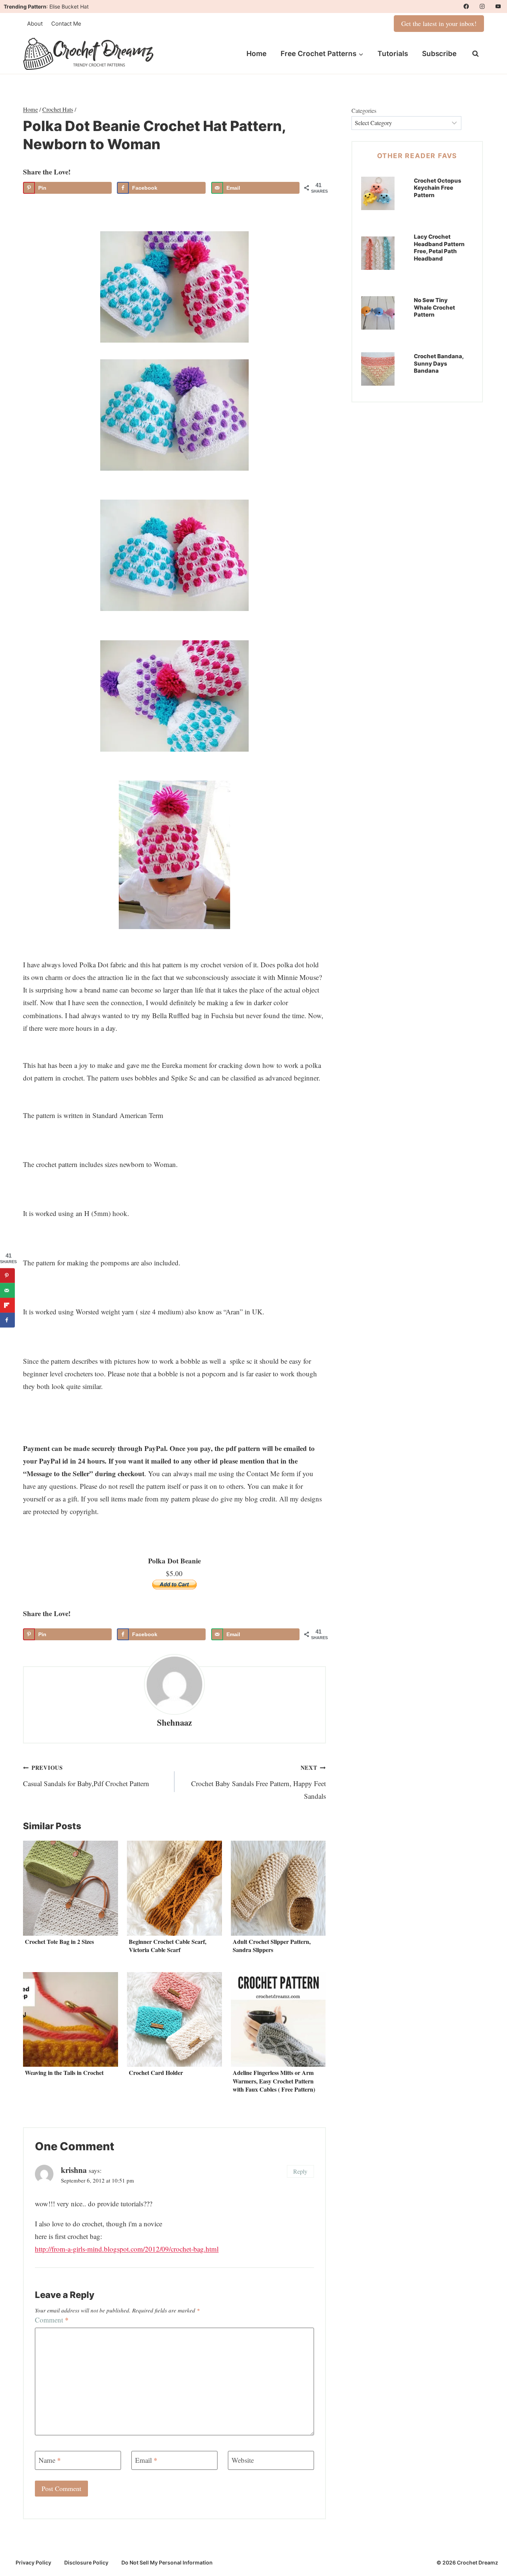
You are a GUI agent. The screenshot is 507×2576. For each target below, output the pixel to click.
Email (146, 2460)
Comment (52, 2320)
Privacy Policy (33, 2562)
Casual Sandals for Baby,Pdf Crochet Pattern (86, 1776)
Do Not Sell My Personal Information (167, 2562)
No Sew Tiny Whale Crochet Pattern (434, 307)
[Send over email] (7, 1290)
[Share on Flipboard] (7, 1305)
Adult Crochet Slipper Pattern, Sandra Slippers (272, 1946)
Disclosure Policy (86, 2562)
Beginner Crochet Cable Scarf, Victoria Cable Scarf (168, 1946)
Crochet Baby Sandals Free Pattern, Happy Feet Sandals (259, 1782)
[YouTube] (498, 6)
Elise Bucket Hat (69, 6)
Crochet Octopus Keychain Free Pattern (438, 188)
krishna (74, 2170)
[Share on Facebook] (7, 1320)
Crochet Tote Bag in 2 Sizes (59, 1941)
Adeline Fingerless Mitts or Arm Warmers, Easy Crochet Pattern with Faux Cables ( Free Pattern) (274, 2081)
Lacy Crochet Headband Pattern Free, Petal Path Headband (439, 248)
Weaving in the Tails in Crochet (64, 2072)
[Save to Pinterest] (7, 1275)
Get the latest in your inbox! (439, 23)
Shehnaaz (174, 1722)
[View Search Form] (475, 54)
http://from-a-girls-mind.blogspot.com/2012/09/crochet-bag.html (127, 2249)
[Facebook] (466, 6)
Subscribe (439, 54)
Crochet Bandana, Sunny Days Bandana (439, 363)
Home (256, 54)
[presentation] (71, 1888)
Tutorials (393, 54)
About (35, 24)
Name (50, 2460)
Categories (364, 110)
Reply (300, 2171)
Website (243, 2460)
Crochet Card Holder (156, 2072)
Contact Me (66, 24)
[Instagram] (482, 6)
